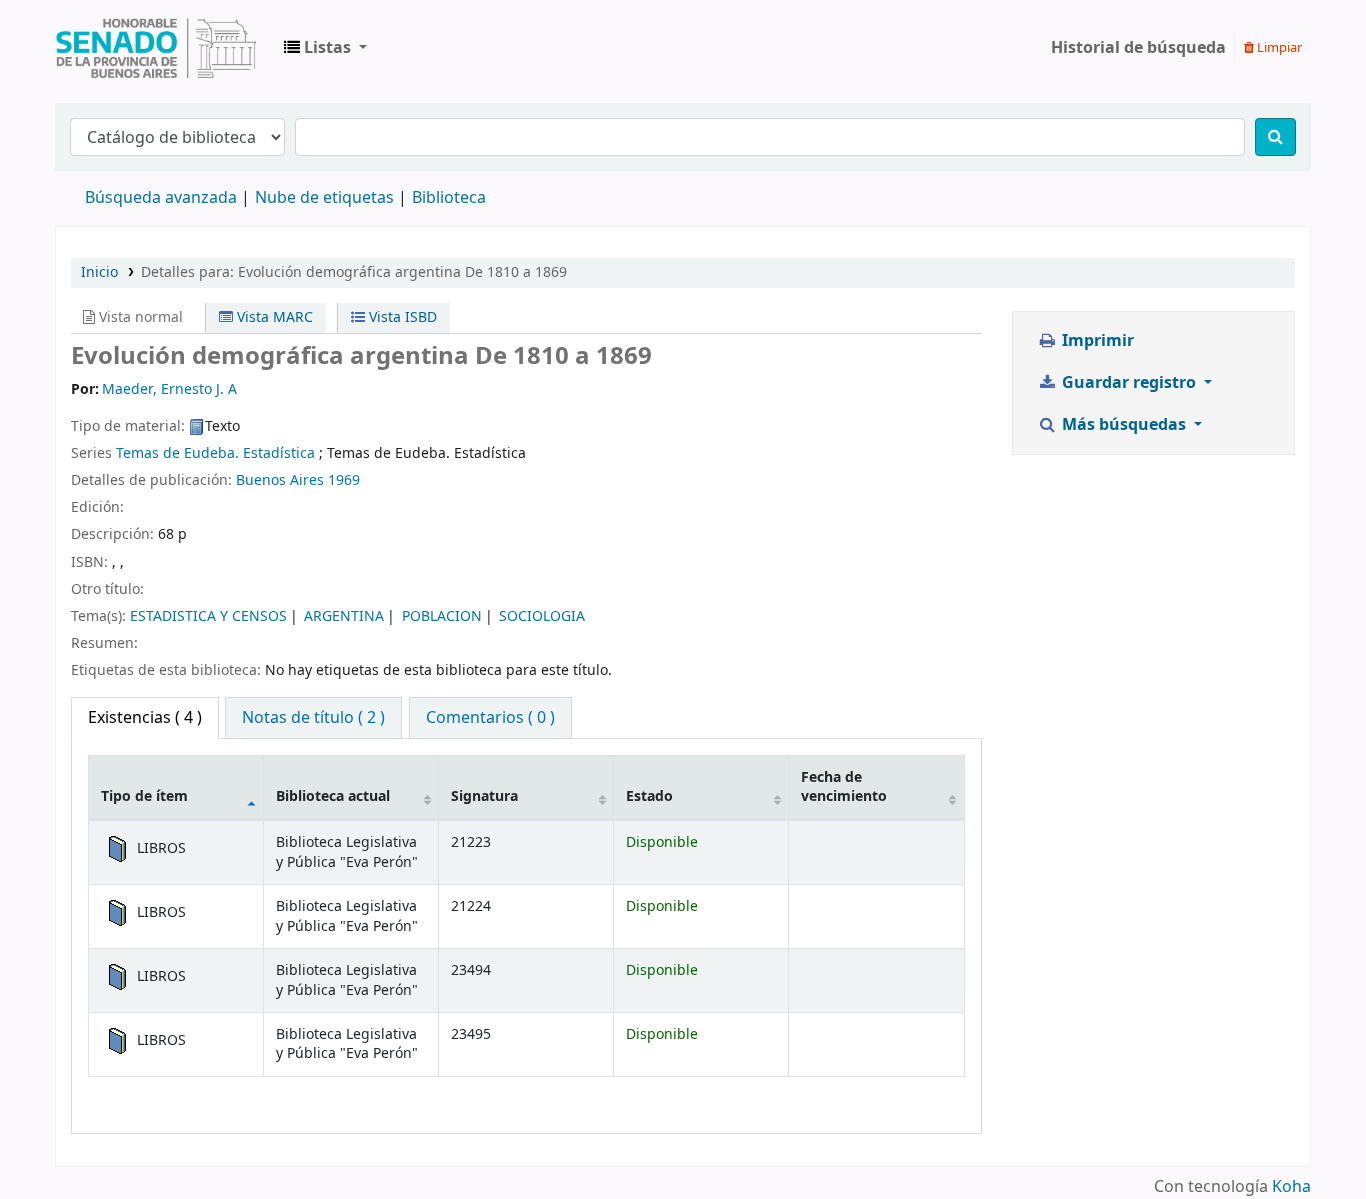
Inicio (99, 272)
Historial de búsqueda (1138, 48)
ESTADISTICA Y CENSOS (208, 616)
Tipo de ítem (144, 796)
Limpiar (1278, 47)
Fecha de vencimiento (844, 787)
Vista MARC (273, 317)
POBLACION (442, 616)
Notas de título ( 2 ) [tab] (313, 718)
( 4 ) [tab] (145, 718)
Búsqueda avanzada (161, 198)
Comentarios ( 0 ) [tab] (490, 718)
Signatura (484, 796)
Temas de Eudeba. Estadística (215, 453)
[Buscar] (1275, 137)
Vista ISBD (401, 317)
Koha (1291, 1187)
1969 (344, 480)
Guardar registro (1129, 383)
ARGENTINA (344, 616)
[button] (325, 48)
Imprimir (1096, 341)
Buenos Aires (280, 480)
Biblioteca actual (333, 796)
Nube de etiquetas (324, 198)
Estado (649, 796)
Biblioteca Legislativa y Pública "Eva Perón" (156, 48)
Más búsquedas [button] (1124, 425)
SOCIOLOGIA (542, 616)
